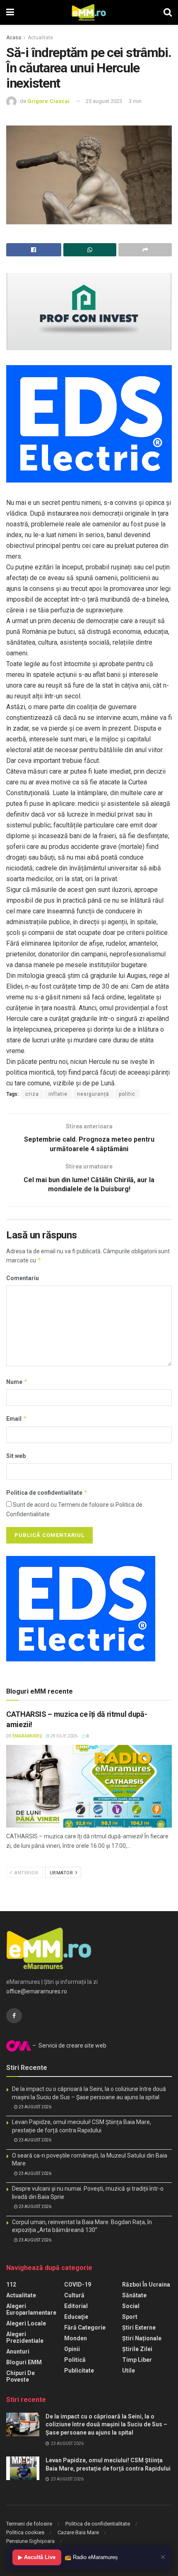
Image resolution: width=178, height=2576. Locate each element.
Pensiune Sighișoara (30, 2541)
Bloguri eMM (24, 2362)
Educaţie (76, 2317)
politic (127, 1094)
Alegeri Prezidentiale (25, 2337)
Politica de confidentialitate (47, 1492)
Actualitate (40, 38)
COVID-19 (78, 2284)
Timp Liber (137, 2360)
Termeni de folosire (29, 2524)
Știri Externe (139, 2327)
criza (32, 1094)
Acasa (14, 38)
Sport (130, 2317)
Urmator (62, 1873)
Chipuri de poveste (20, 2376)
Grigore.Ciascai (48, 101)
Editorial (76, 2306)
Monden (76, 2338)
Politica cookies (25, 2532)
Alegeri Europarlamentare (31, 2309)
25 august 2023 (104, 101)
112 (11, 2284)
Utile (129, 2370)
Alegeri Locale (26, 2323)
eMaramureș (27, 1736)
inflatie (58, 1094)
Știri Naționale (142, 2338)
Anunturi (18, 2351)
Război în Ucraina (146, 2284)
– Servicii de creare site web (69, 2046)
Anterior (26, 1873)
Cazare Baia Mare (78, 2532)
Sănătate (134, 2295)
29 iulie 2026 (64, 1736)
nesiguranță (93, 1094)
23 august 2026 (35, 2107)
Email (17, 1418)
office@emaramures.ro (37, 1991)
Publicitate (79, 2370)
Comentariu (23, 1278)
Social (131, 2306)
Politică (75, 2360)
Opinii (72, 2349)
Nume (17, 1382)
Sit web (16, 1456)
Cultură (74, 2295)
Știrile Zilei (137, 2349)
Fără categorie (85, 2327)
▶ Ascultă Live (37, 2557)
